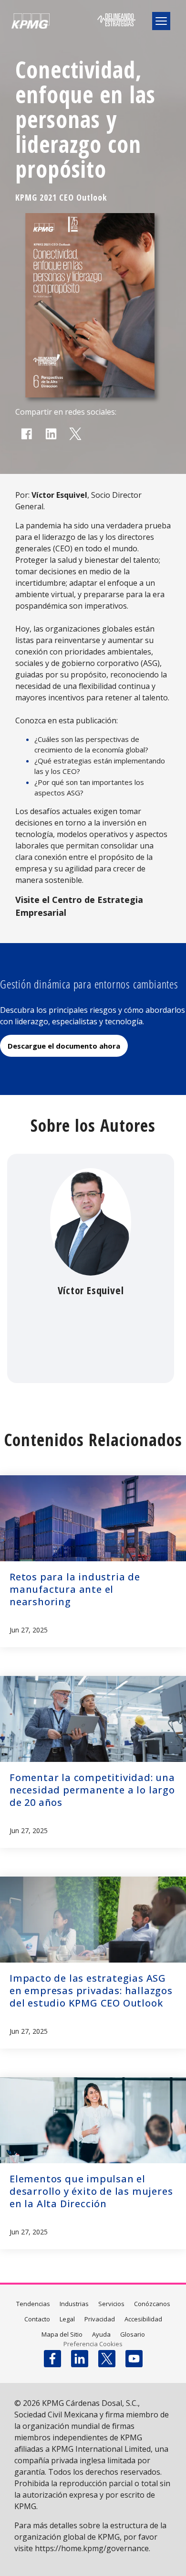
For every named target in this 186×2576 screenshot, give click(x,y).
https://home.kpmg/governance (92, 2548)
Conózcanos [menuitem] (152, 2304)
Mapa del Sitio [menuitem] (62, 2334)
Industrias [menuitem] (74, 2304)
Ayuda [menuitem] (101, 2334)
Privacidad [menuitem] (100, 2319)
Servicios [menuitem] (111, 2304)
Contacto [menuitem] (37, 2319)
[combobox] (101, 46)
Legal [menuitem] (67, 2319)
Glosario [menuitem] (133, 2334)
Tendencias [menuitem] (33, 2304)
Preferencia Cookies (93, 2344)
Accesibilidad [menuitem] (143, 2319)
